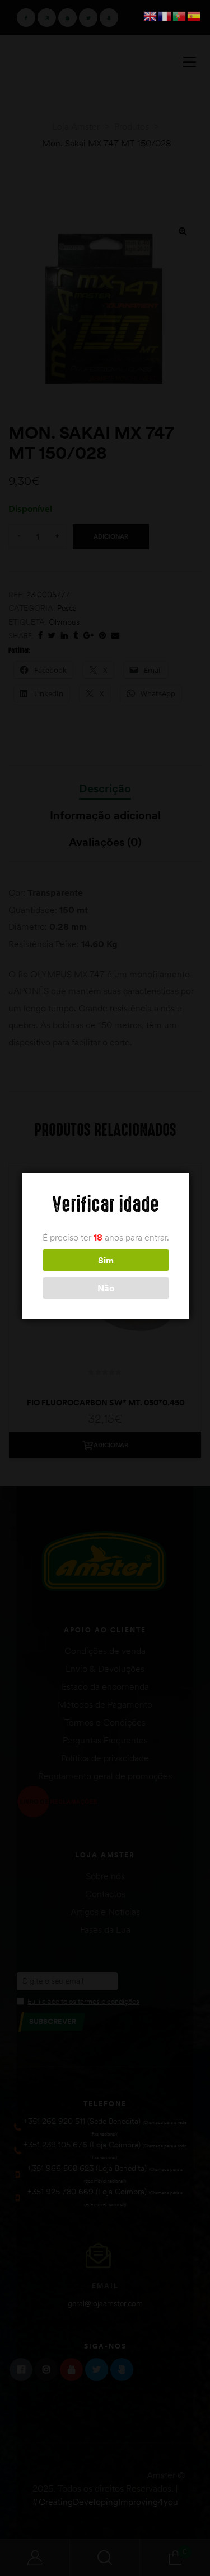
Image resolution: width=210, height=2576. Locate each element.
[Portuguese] (180, 15)
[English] (151, 15)
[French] (165, 15)
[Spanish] (194, 15)
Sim (106, 1260)
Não (106, 1288)
